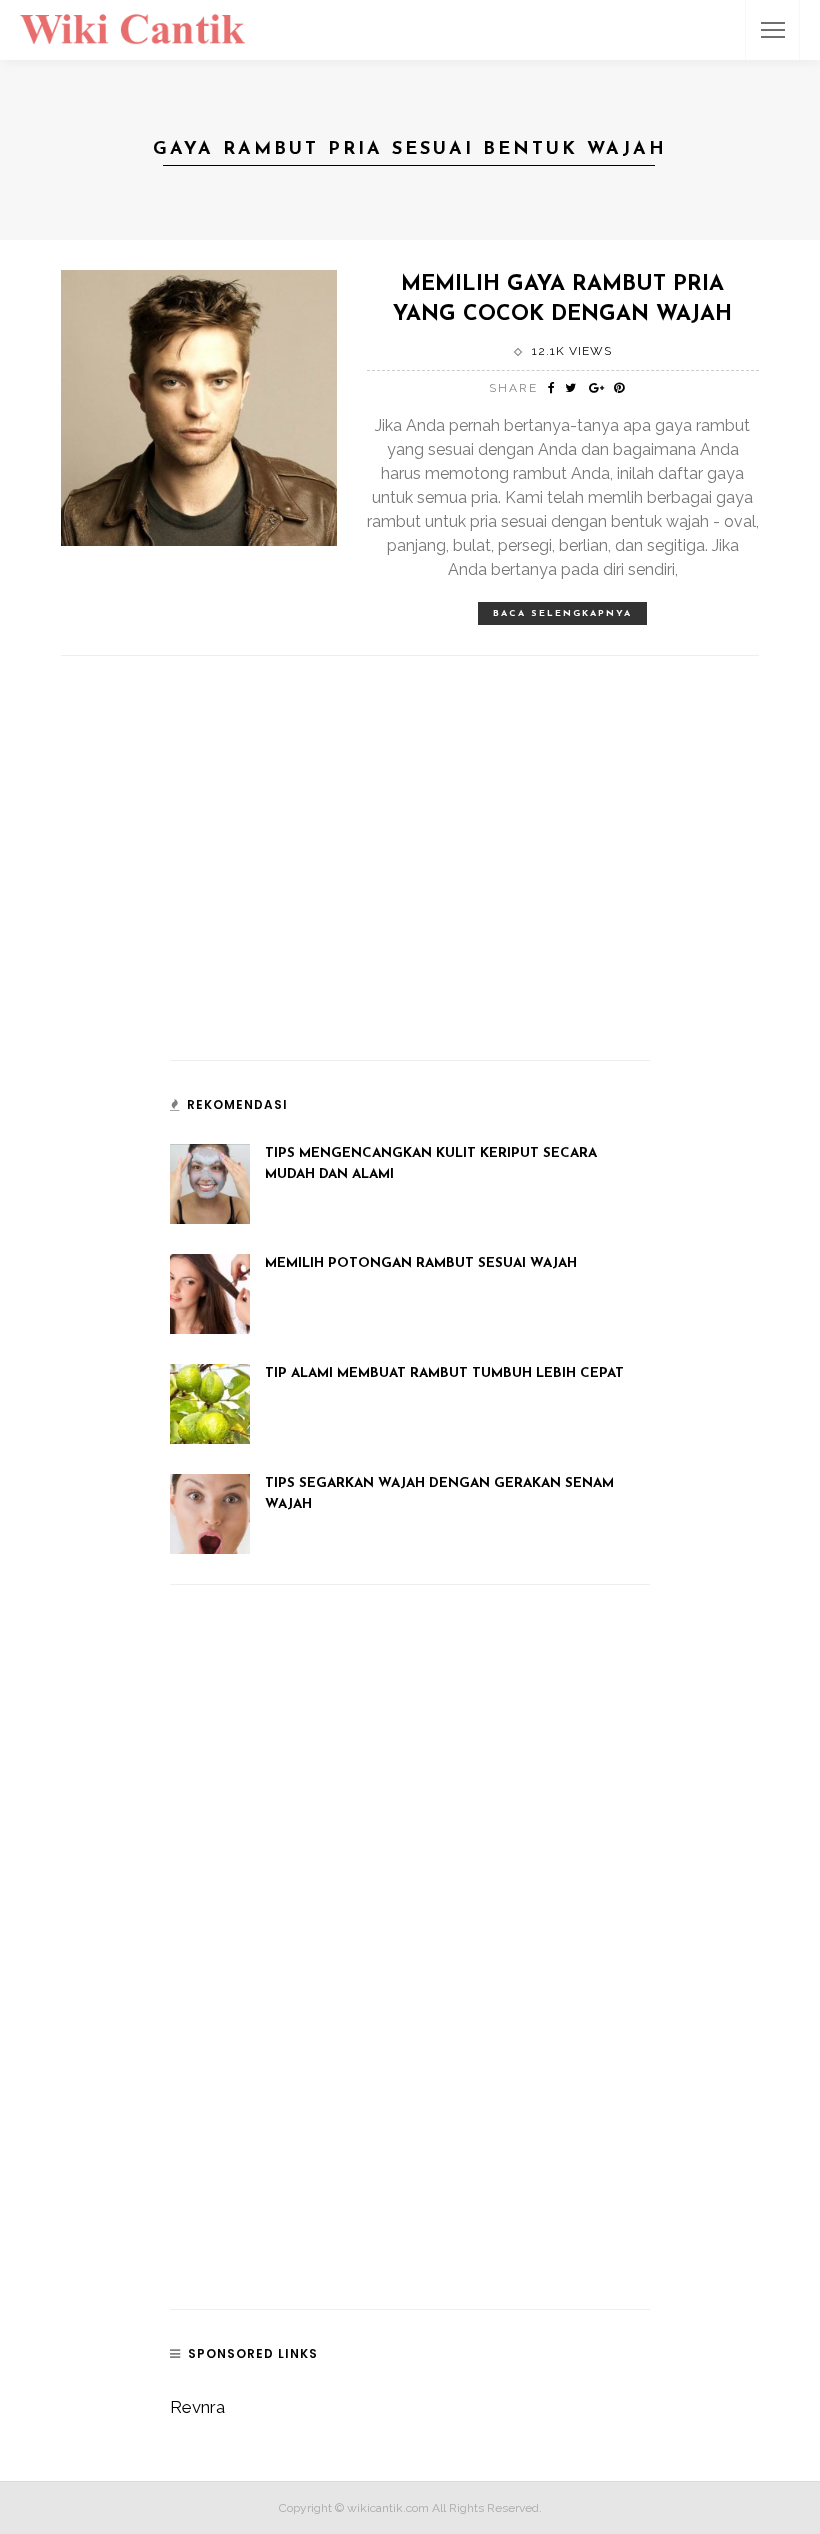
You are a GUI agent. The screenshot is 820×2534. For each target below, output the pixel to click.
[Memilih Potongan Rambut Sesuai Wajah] (210, 1293)
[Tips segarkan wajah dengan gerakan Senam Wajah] (210, 1513)
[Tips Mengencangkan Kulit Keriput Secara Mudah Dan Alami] (210, 1183)
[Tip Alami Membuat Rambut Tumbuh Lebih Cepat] (210, 1403)
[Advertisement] (320, 897)
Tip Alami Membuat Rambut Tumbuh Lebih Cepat (444, 1373)
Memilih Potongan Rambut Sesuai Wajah (421, 1263)
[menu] (773, 30)
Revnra (197, 2407)
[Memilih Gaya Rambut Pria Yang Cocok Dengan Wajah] (199, 406)
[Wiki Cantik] (132, 28)
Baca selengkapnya (562, 613)
